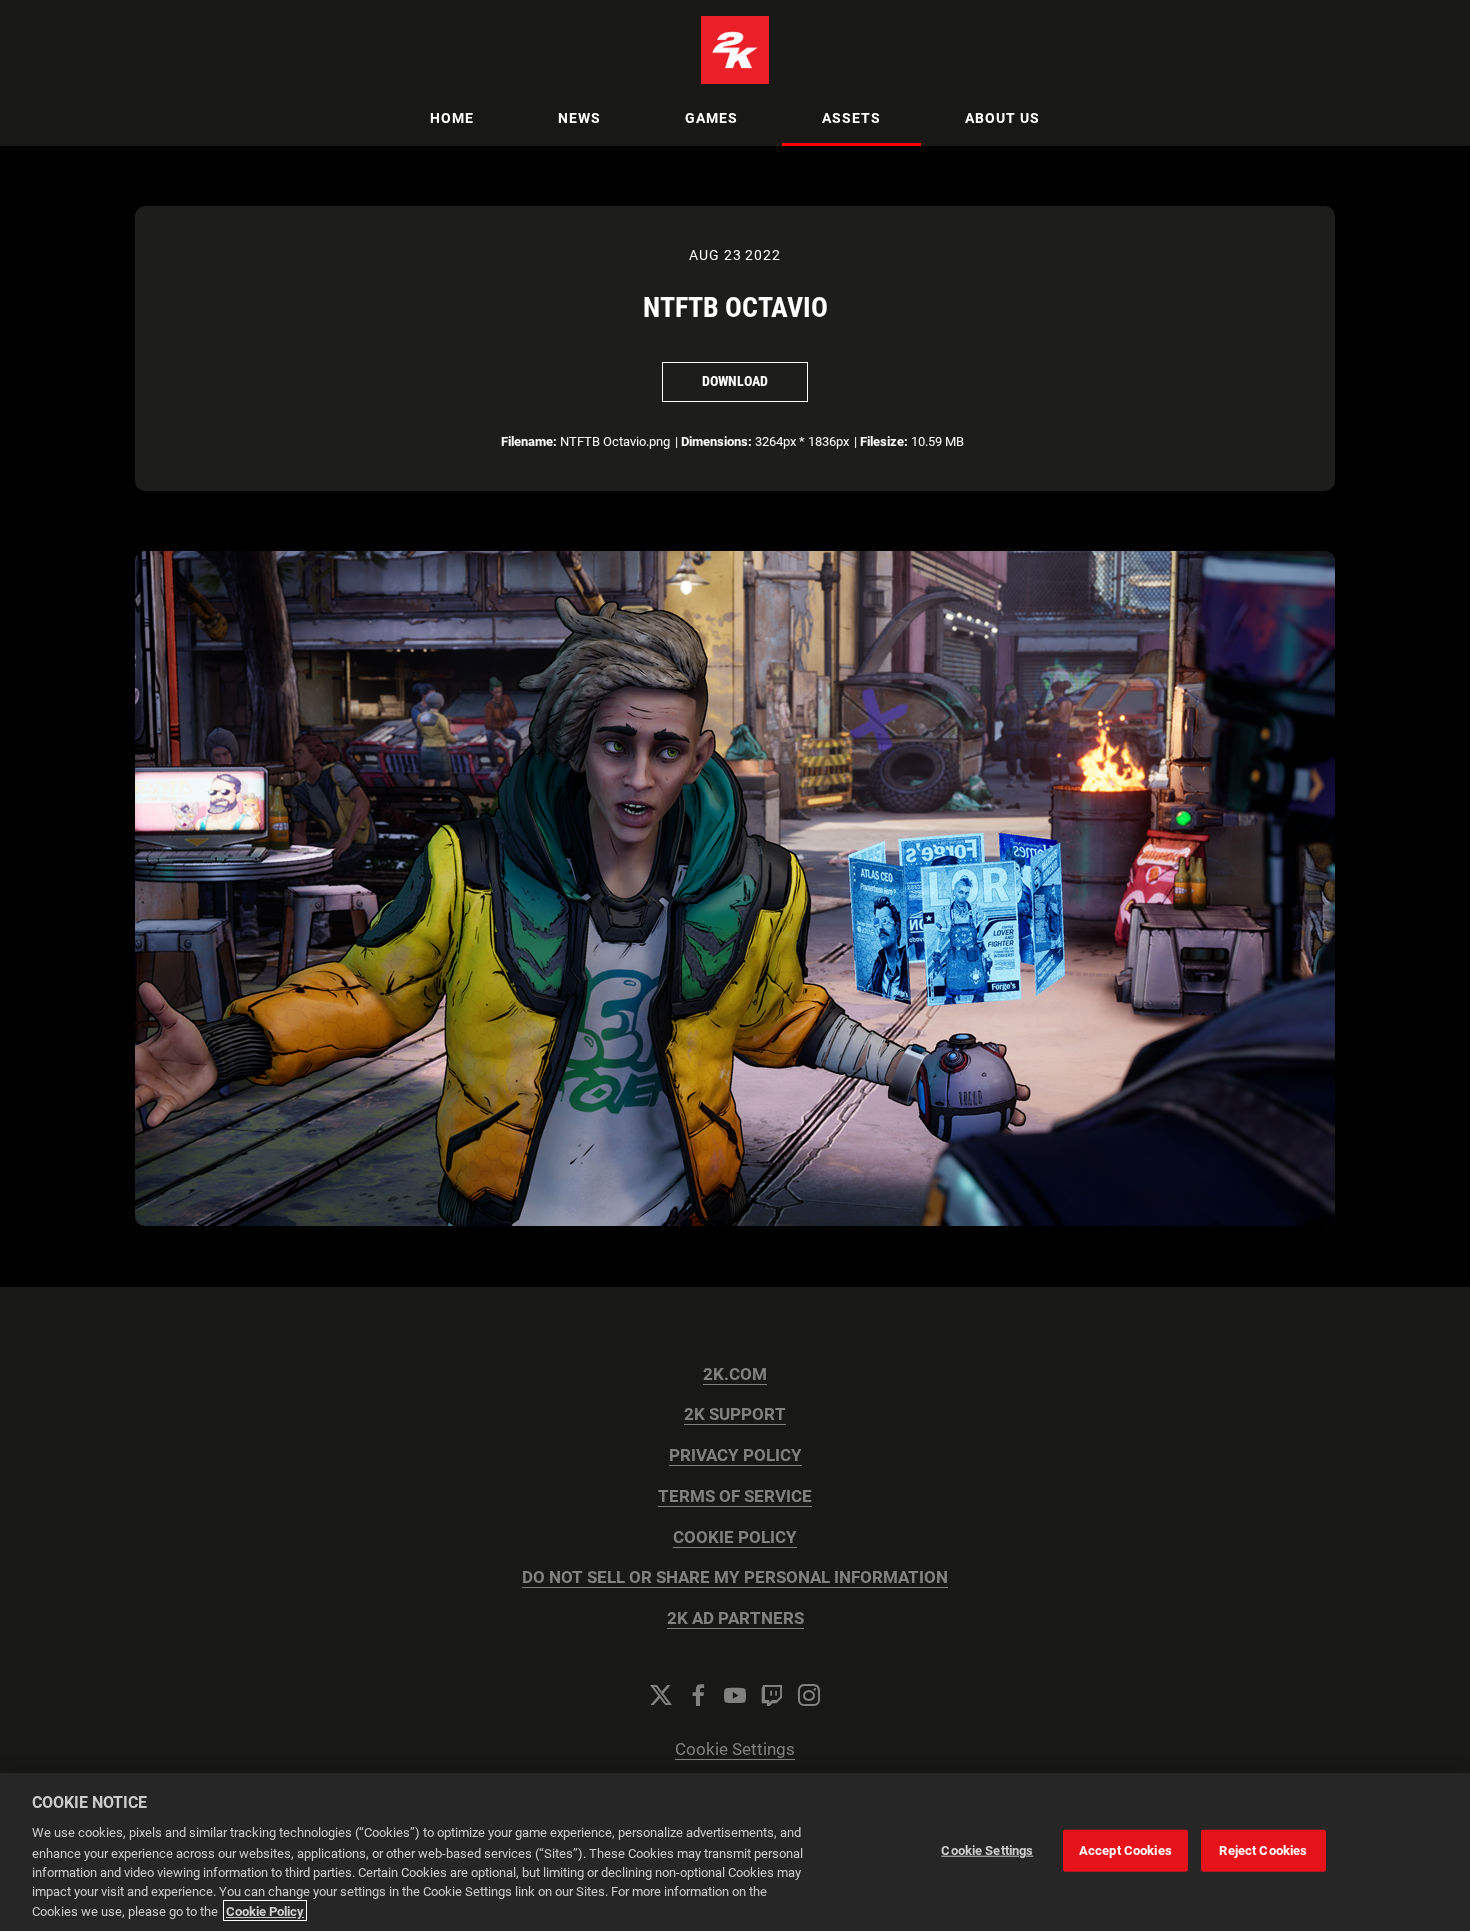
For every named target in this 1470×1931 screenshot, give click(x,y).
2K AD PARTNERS (735, 1618)
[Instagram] (809, 1695)
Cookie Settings (735, 1749)
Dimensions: (716, 441)
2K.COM (735, 1374)
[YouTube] (735, 1695)
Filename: (529, 441)
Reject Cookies (1263, 1850)
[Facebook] (698, 1695)
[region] (735, 1852)
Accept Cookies (1125, 1850)
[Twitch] (772, 1695)
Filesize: (884, 441)
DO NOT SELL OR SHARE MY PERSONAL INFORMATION (735, 1577)
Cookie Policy (265, 1910)
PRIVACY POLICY (735, 1455)
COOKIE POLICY (735, 1537)
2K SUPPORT (735, 1414)
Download (735, 381)
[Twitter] (661, 1695)
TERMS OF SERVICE (735, 1496)
